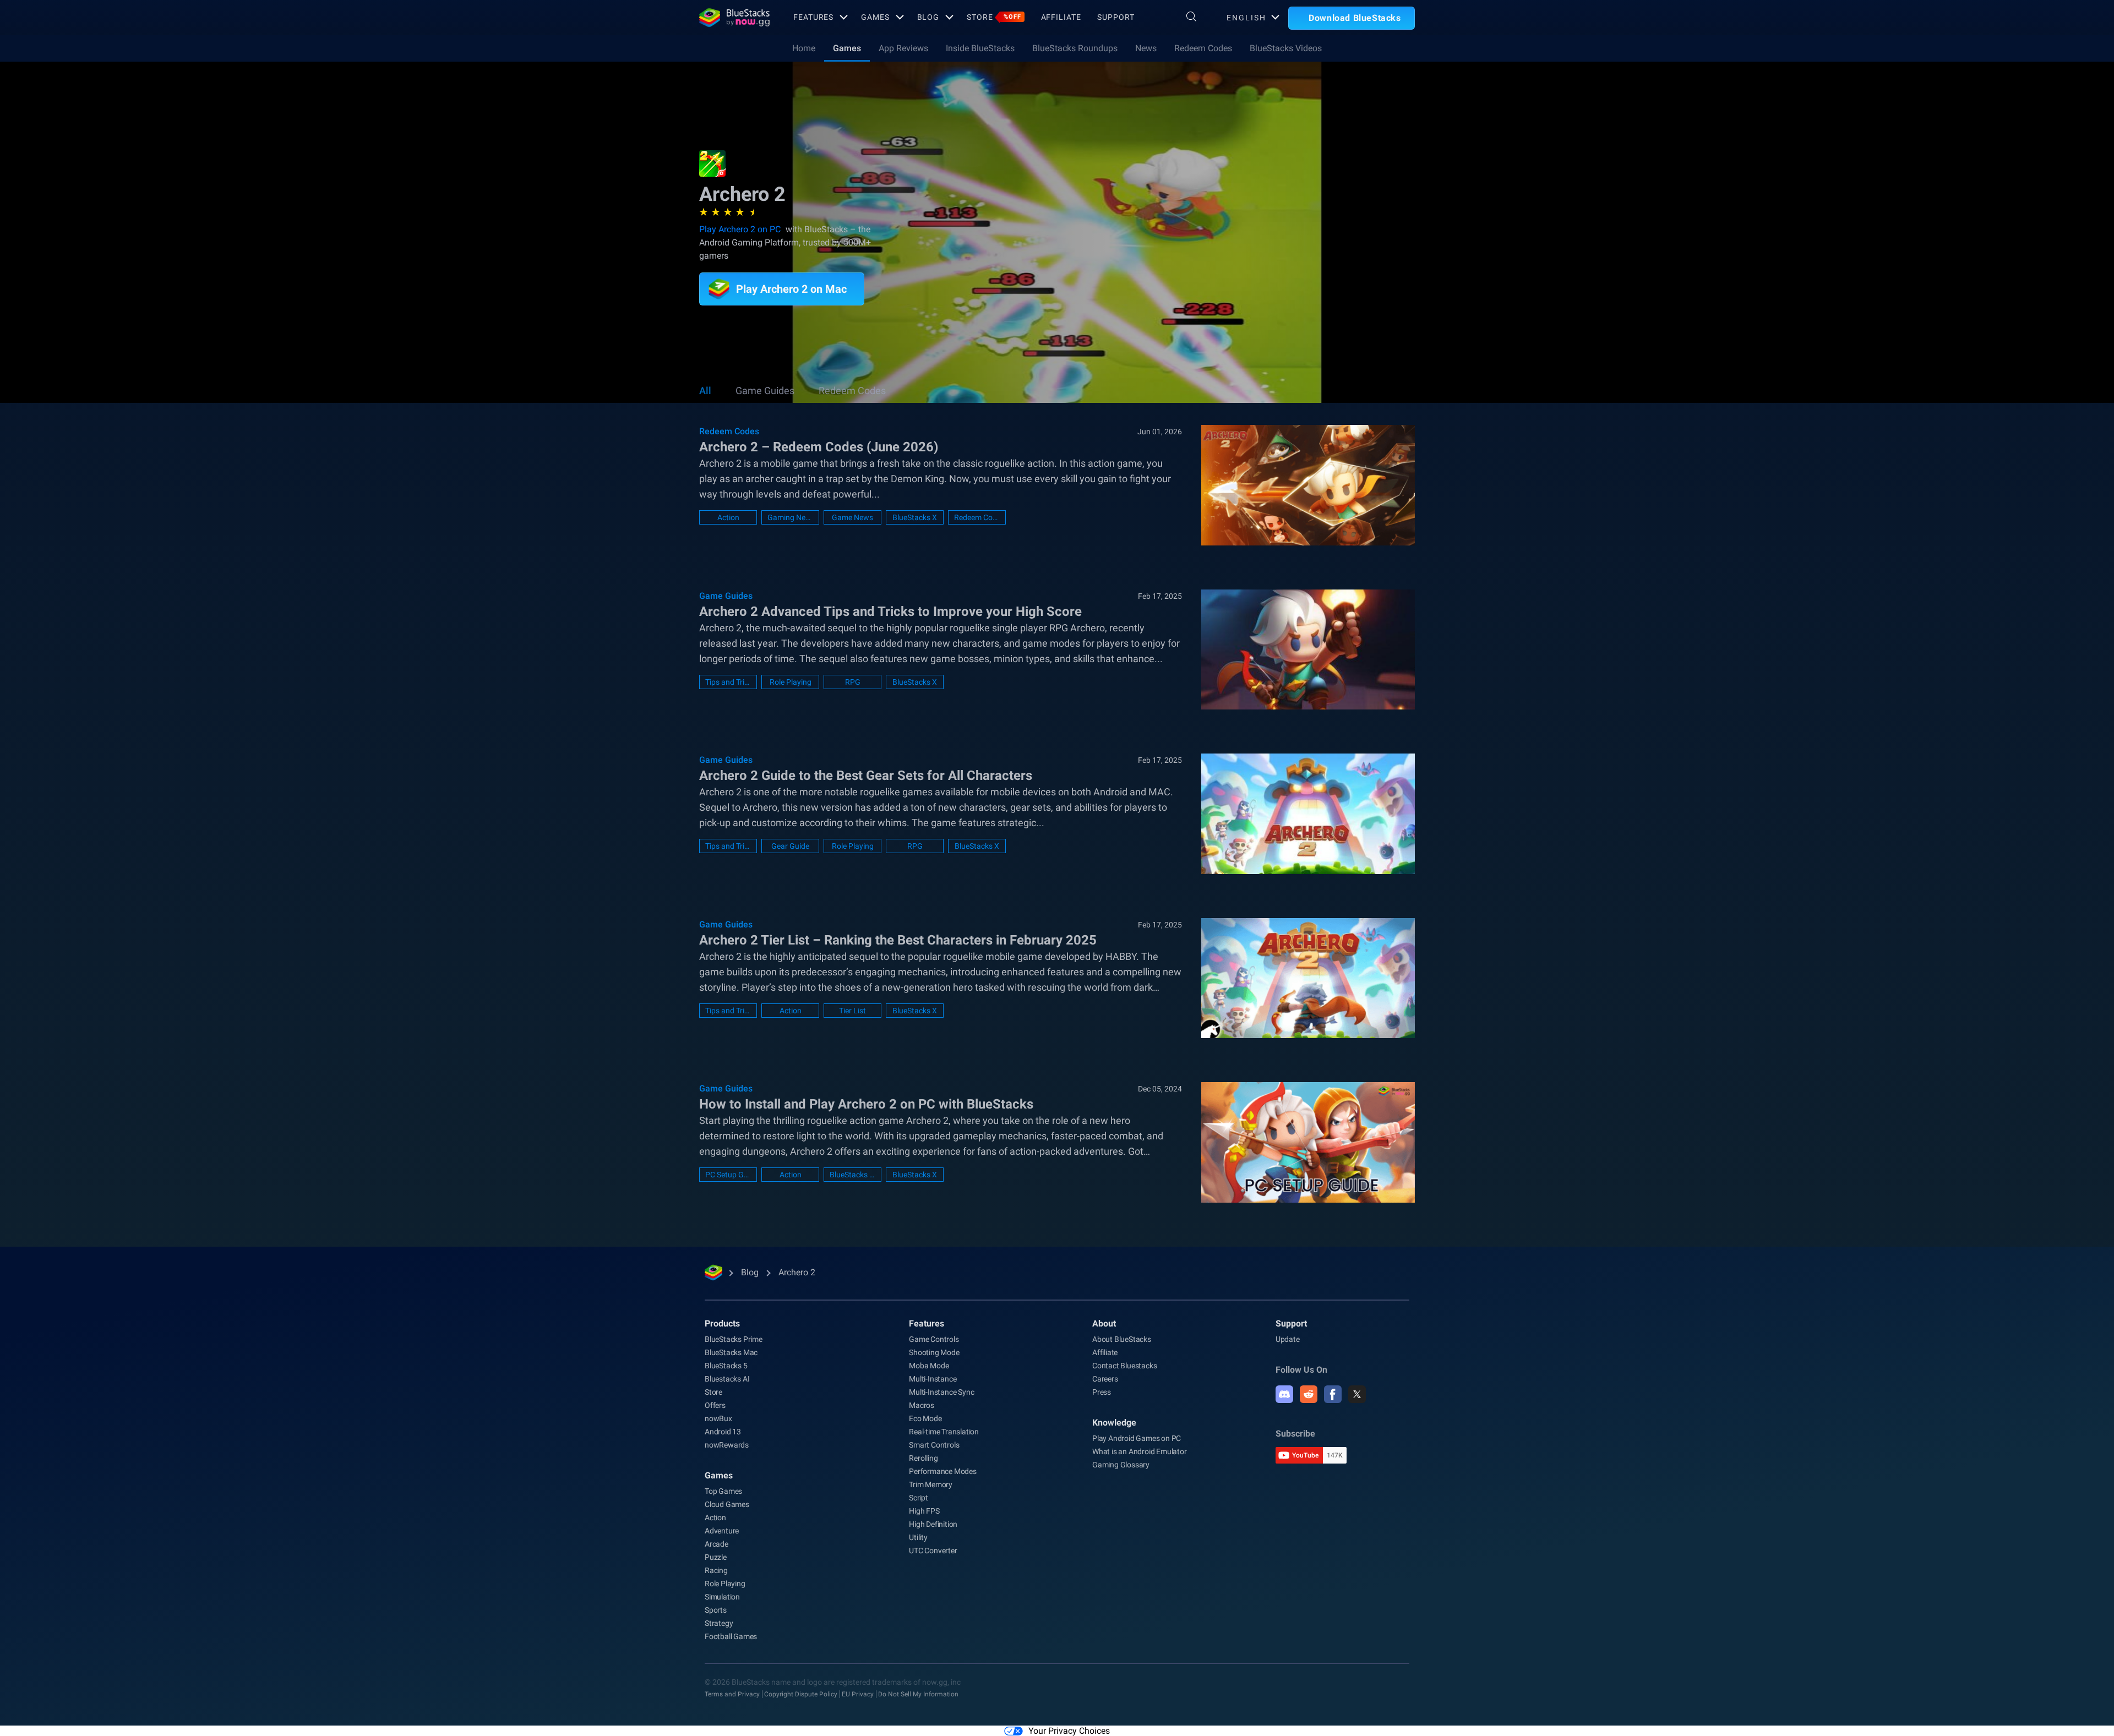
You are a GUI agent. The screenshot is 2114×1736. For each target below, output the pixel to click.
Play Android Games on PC (1137, 1438)
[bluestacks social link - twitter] (1357, 1394)
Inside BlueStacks (980, 48)
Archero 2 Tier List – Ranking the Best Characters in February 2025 (898, 940)
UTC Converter (933, 1551)
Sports (716, 1610)
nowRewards (727, 1445)
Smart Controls (934, 1445)
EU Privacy (858, 1694)
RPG (853, 682)
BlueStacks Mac (731, 1352)
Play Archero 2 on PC (740, 229)
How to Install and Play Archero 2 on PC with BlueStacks (866, 1104)
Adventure (722, 1531)
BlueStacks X (915, 517)
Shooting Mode (934, 1352)
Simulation (722, 1597)
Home (804, 48)
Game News (852, 517)
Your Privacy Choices (1069, 1731)
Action (728, 517)
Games (875, 17)
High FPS (924, 1511)
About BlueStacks (1122, 1339)
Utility (918, 1537)
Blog (928, 17)
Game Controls (934, 1339)
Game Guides (765, 391)
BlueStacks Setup (852, 1175)
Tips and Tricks (728, 682)
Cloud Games (727, 1504)
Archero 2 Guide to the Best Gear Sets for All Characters (866, 776)
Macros (922, 1405)
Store (994, 17)
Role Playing (791, 682)
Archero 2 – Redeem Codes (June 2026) (819, 447)
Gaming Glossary (1121, 1465)
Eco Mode (925, 1418)
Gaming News (790, 517)
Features (813, 17)
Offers (715, 1405)
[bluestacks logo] (734, 18)
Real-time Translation (944, 1432)
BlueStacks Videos (1286, 48)
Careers (1105, 1379)
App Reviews (903, 48)
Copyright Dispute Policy (801, 1694)
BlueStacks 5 (726, 1366)
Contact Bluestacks (1124, 1366)
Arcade (717, 1544)
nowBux (718, 1418)
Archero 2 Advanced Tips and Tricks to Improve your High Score (890, 612)
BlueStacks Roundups (1075, 48)
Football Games (731, 1636)
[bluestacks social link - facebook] (1333, 1394)
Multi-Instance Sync (941, 1392)
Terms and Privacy (732, 1694)
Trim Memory (931, 1484)
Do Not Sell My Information (918, 1694)
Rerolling (923, 1458)
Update (1288, 1339)
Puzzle (716, 1557)
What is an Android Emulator (1140, 1451)
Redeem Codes (1203, 48)
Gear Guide (790, 846)
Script (919, 1498)
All (705, 391)
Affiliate (1061, 17)
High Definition (933, 1524)
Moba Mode (929, 1366)
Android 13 (723, 1432)
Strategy (719, 1623)
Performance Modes (943, 1471)
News (1146, 48)
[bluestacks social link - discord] (1284, 1394)
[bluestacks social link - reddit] (1309, 1394)
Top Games (723, 1491)
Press (1102, 1392)
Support (1116, 17)
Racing (716, 1570)
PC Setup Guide (728, 1175)
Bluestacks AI (727, 1379)
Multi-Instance (933, 1379)
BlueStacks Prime (734, 1339)
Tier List (852, 1011)
